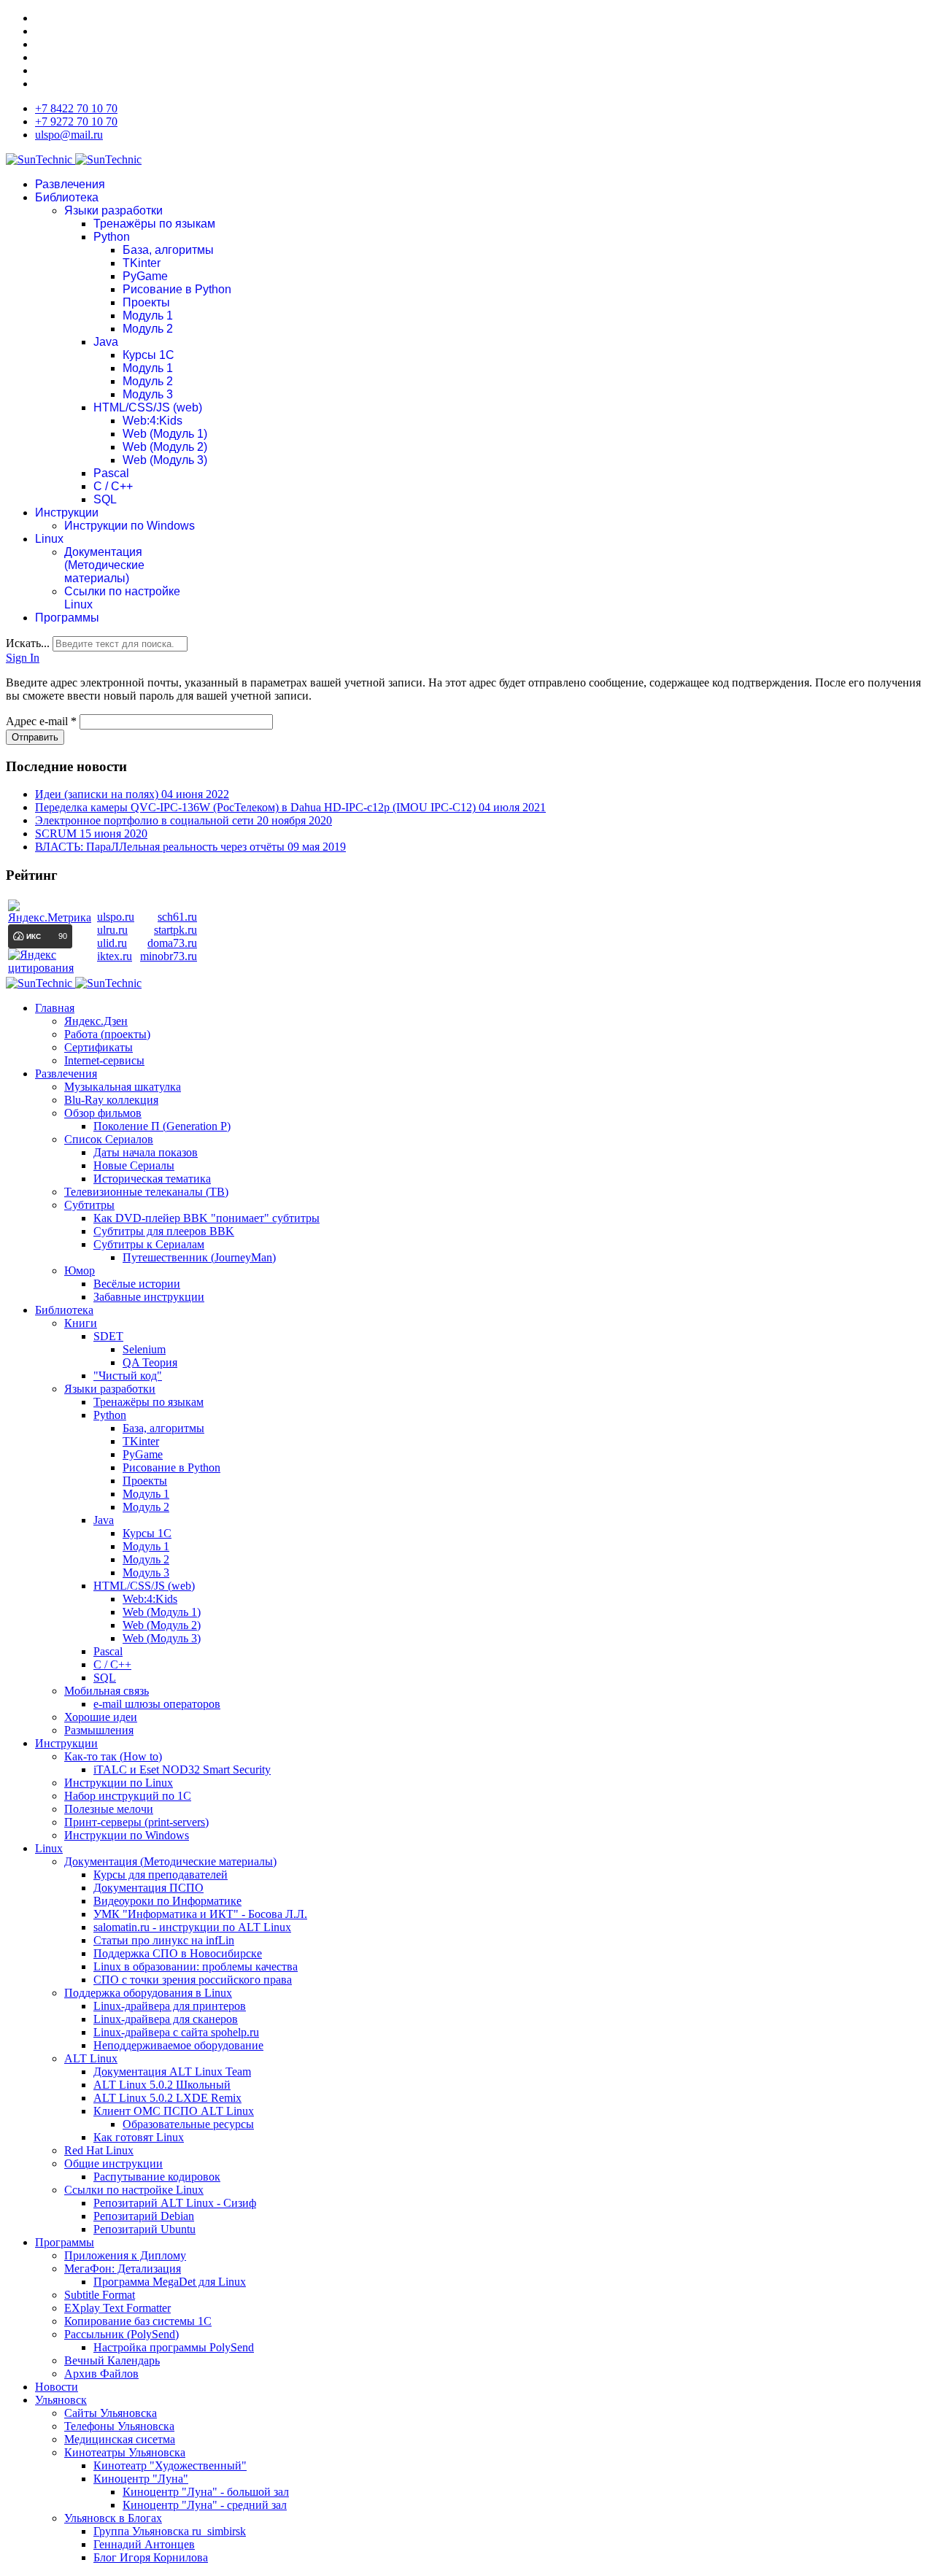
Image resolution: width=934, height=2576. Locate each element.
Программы (67, 618)
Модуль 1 (148, 316)
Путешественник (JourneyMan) (199, 1257)
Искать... (28, 643)
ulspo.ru (116, 917)
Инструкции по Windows (130, 526)
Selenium (144, 1349)
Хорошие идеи (101, 1717)
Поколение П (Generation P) (162, 1126)
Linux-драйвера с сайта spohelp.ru (176, 2032)
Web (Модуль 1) (165, 434)
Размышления (99, 1730)
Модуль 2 (148, 329)
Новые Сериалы (134, 1165)
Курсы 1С (148, 355)
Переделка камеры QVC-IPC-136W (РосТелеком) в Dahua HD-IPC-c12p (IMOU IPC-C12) (290, 807)
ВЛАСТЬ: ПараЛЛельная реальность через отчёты (190, 847)
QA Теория (150, 1362)
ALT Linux (91, 2058)
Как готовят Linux (139, 2137)
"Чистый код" (128, 1376)
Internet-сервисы (104, 1060)
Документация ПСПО (148, 1888)
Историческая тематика (152, 1179)
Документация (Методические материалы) (104, 565)
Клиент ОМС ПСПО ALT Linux (174, 2111)
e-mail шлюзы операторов (157, 1704)
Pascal (111, 473)
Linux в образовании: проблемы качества (196, 1966)
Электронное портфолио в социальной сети (184, 820)
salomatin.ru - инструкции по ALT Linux (192, 1927)
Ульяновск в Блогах (113, 2518)
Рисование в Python (177, 289)
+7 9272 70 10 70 (76, 121)
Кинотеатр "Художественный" (170, 2465)
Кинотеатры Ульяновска (125, 2452)
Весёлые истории (137, 1284)
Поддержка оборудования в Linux (148, 1993)
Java (106, 342)
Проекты (146, 302)
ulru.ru (112, 930)
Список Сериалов (109, 1139)
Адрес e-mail (41, 721)
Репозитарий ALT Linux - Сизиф (175, 2203)
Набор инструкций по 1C (128, 1796)
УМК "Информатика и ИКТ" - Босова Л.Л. (200, 1914)
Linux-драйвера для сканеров (166, 2019)
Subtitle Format (100, 2295)
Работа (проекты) (107, 1034)
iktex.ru (115, 956)
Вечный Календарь (112, 2360)
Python (112, 237)
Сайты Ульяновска (111, 2413)
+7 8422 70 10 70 (76, 108)
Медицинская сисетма (120, 2439)
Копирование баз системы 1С (138, 2321)
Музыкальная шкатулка (123, 1087)
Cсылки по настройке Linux (134, 2190)
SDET (108, 1336)
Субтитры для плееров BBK (164, 1231)
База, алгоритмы (168, 250)
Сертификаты (99, 1047)
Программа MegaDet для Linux (170, 2282)
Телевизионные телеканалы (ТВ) (146, 1192)
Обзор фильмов (103, 1113)
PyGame (145, 276)
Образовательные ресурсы (188, 2124)
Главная (55, 1008)
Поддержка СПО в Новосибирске (178, 1953)
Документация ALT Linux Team (172, 2072)
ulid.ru (112, 943)
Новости (57, 2387)
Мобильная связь (107, 1691)
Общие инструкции (113, 2163)
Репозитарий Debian (144, 2216)
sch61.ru (177, 917)
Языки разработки (113, 210)
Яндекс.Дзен (96, 1021)
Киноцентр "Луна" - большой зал (206, 2492)
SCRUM (91, 833)
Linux (49, 539)
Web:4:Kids (153, 421)
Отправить (35, 737)
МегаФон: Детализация (123, 2268)
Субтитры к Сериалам (149, 1244)
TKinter (142, 263)
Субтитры (89, 1205)
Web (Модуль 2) (165, 447)
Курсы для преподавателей (161, 1875)
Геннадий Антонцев (144, 2544)
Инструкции (67, 513)
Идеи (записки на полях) (132, 794)
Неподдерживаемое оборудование (178, 2045)
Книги (81, 1323)
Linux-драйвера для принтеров (170, 2006)
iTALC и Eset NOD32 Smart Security (182, 1769)
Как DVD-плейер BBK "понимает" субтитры (207, 1218)
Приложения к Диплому (125, 2255)
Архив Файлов (101, 2374)
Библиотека (67, 197)
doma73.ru (172, 943)
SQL (105, 499)
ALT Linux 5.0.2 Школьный (162, 2085)
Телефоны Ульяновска (119, 2426)
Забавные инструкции (149, 1297)
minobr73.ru (169, 956)
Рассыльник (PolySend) (121, 2334)
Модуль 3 (148, 394)
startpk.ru (175, 930)
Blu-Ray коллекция (111, 1100)
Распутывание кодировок (157, 2177)
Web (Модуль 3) (165, 460)
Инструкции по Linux (119, 1783)
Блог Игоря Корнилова (151, 2557)
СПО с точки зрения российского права (193, 1980)
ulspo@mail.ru (69, 135)
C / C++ (113, 486)
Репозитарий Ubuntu (144, 2229)
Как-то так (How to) (113, 1756)
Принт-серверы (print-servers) (136, 1822)
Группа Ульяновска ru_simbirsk (170, 2531)
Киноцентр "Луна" (141, 2479)
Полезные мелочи (109, 1809)
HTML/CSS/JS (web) (148, 407)
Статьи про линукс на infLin (164, 1940)
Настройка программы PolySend (174, 2347)
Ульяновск (61, 2400)
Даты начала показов (146, 1152)
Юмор (80, 1270)
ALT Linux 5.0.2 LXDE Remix (167, 2098)
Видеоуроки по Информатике (167, 1901)
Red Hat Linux (99, 2150)
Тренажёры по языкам (154, 224)
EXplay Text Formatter (117, 2308)
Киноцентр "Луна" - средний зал (205, 2505)
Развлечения (70, 184)
